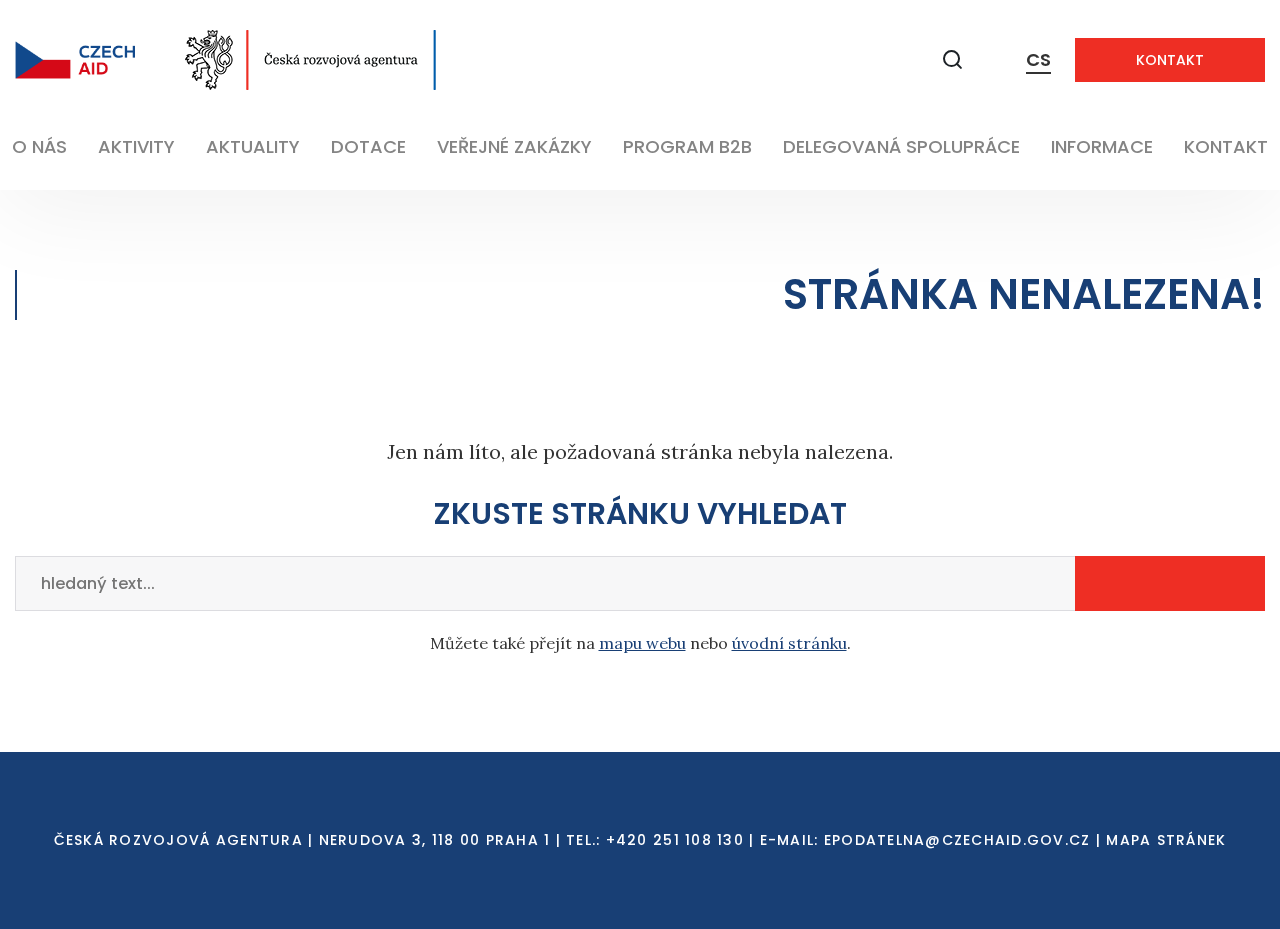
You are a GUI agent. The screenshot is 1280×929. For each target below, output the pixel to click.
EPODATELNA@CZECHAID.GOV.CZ (957, 840)
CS (1038, 59)
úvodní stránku (789, 643)
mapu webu (642, 643)
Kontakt (1170, 60)
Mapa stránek (1166, 840)
